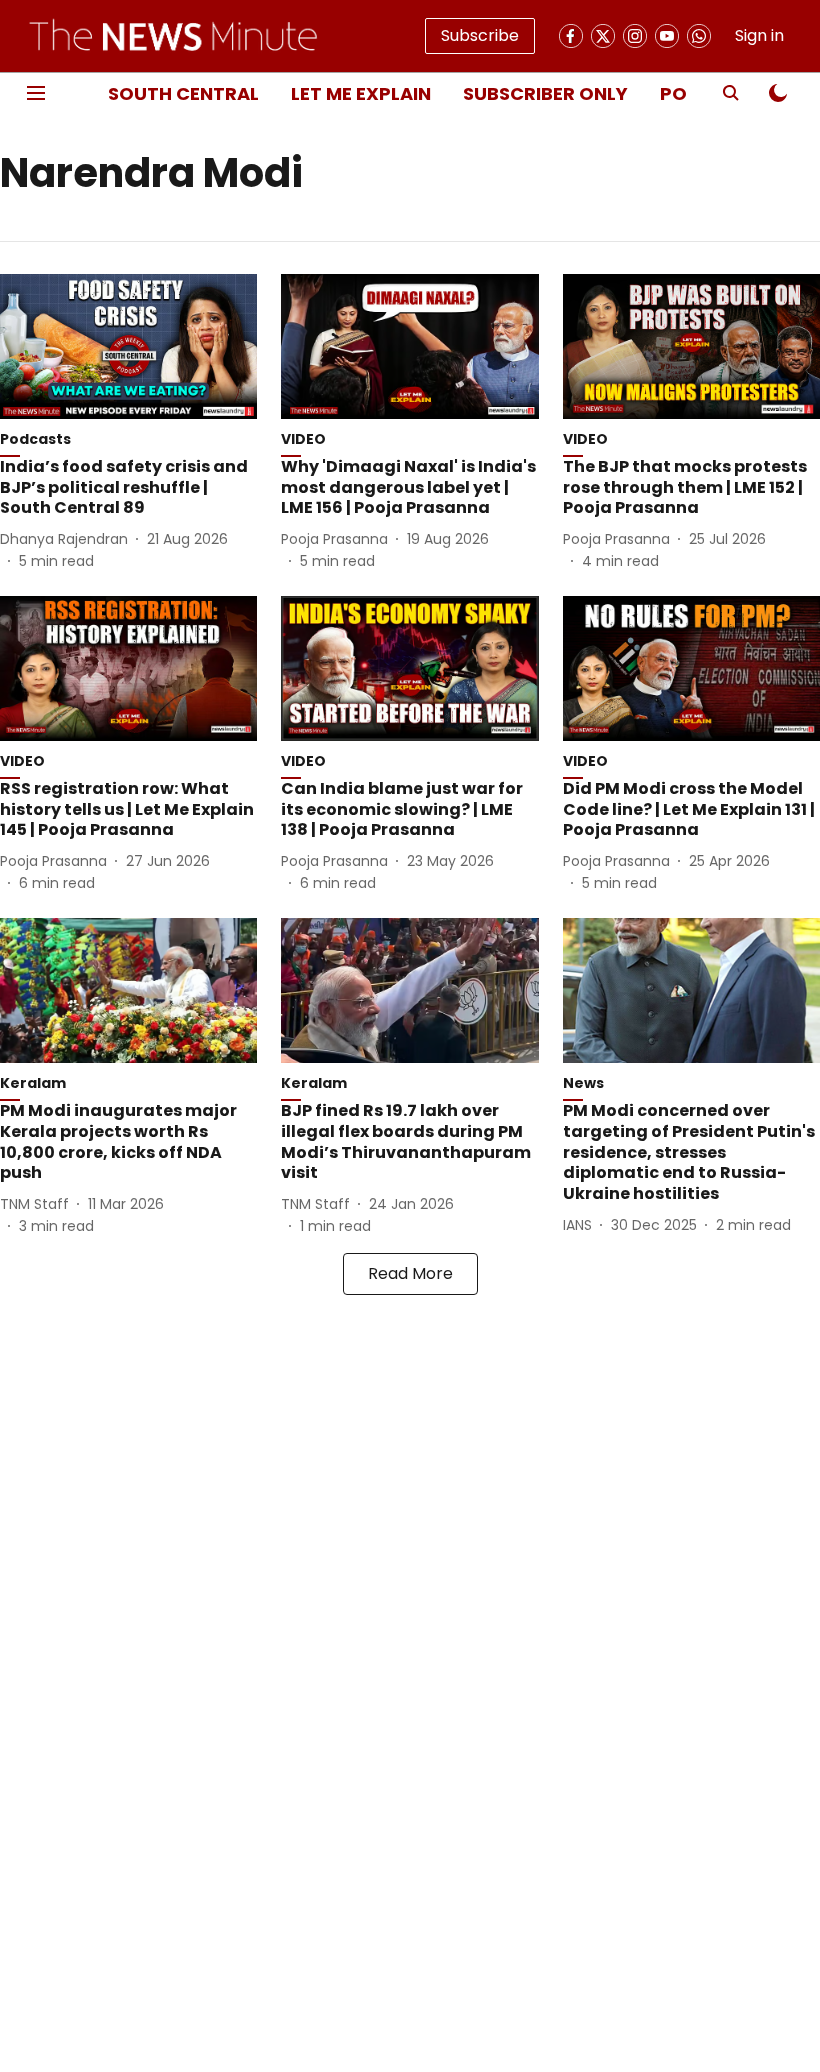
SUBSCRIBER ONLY (545, 93)
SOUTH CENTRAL (183, 93)
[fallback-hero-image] (128, 346)
